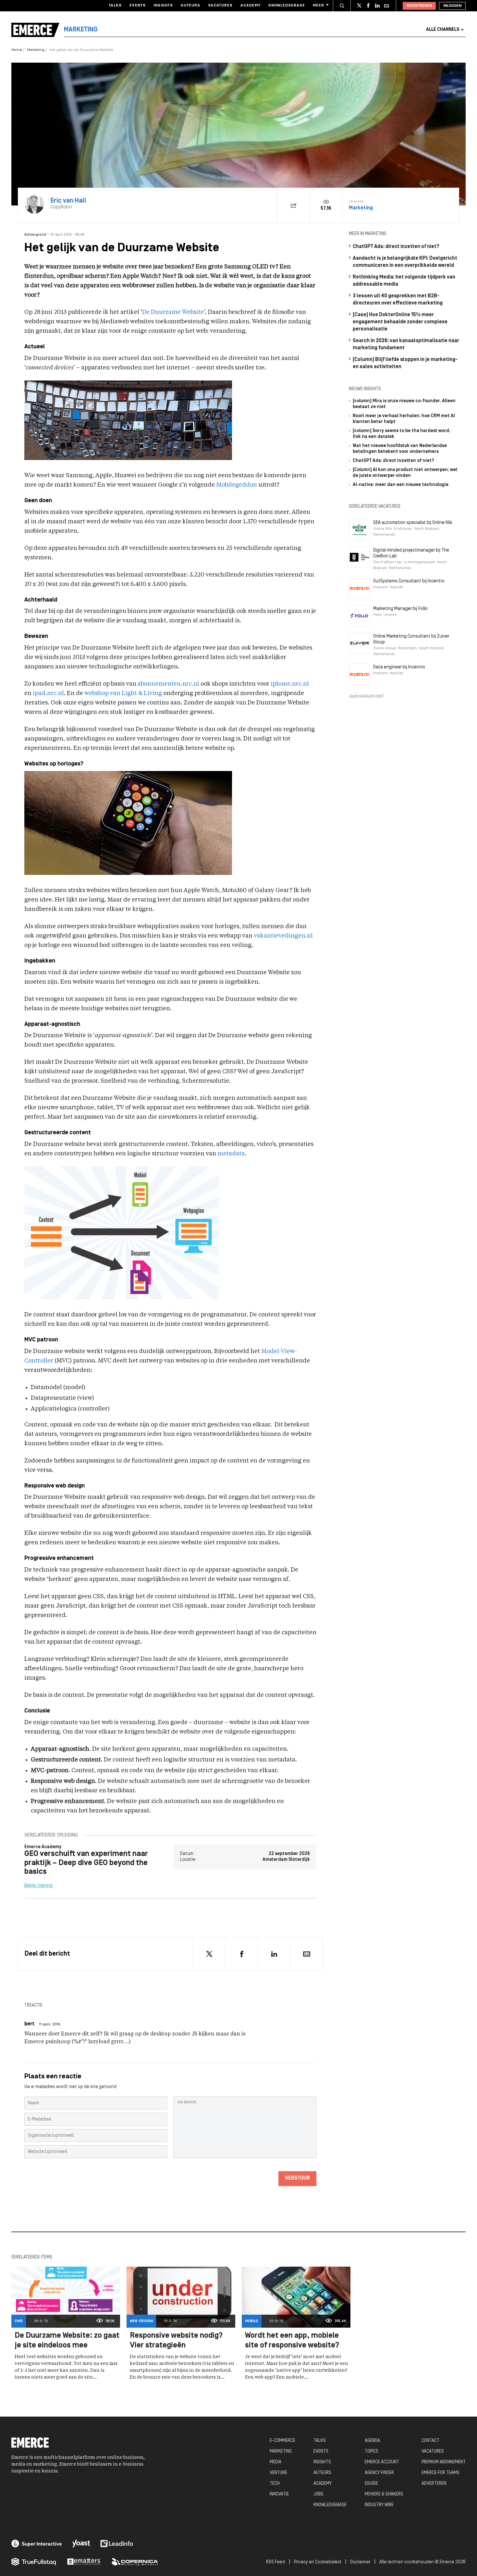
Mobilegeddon (237, 485)
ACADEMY (323, 2484)
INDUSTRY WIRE (379, 2505)
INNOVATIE (279, 2494)
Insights (163, 6)
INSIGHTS (322, 2462)
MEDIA (275, 2462)
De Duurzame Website (173, 312)
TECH (275, 2484)
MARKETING (281, 2452)
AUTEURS (322, 2473)
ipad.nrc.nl (48, 693)
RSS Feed (275, 2562)
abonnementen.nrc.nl (168, 684)
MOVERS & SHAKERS (384, 2494)
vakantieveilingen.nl (283, 936)
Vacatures (220, 6)
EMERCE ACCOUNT (382, 2462)
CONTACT (430, 2441)
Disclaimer (360, 2562)
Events (138, 6)
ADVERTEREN (434, 2484)
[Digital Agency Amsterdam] (37, 2544)
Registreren (419, 6)
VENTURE (278, 2473)
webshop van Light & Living (123, 693)
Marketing (36, 50)
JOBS (318, 2494)
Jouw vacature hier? (367, 696)
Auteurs (190, 6)
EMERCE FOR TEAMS (440, 2473)
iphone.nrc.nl (290, 684)
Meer (318, 6)
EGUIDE (371, 2484)
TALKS (320, 2441)
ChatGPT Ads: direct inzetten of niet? (396, 247)
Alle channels (443, 30)
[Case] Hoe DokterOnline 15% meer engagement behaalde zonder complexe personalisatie (400, 322)
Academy (251, 6)
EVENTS (321, 2452)
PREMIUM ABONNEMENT (444, 2462)
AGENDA (372, 2441)
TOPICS (372, 2452)
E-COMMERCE (282, 2441)
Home (17, 50)
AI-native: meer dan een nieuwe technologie (401, 485)
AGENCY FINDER (379, 2473)
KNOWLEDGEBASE (330, 2505)
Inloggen (452, 6)
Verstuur (297, 2178)
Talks (115, 6)
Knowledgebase (287, 6)
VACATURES (433, 2452)
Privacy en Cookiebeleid (318, 2562)
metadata (231, 1154)
